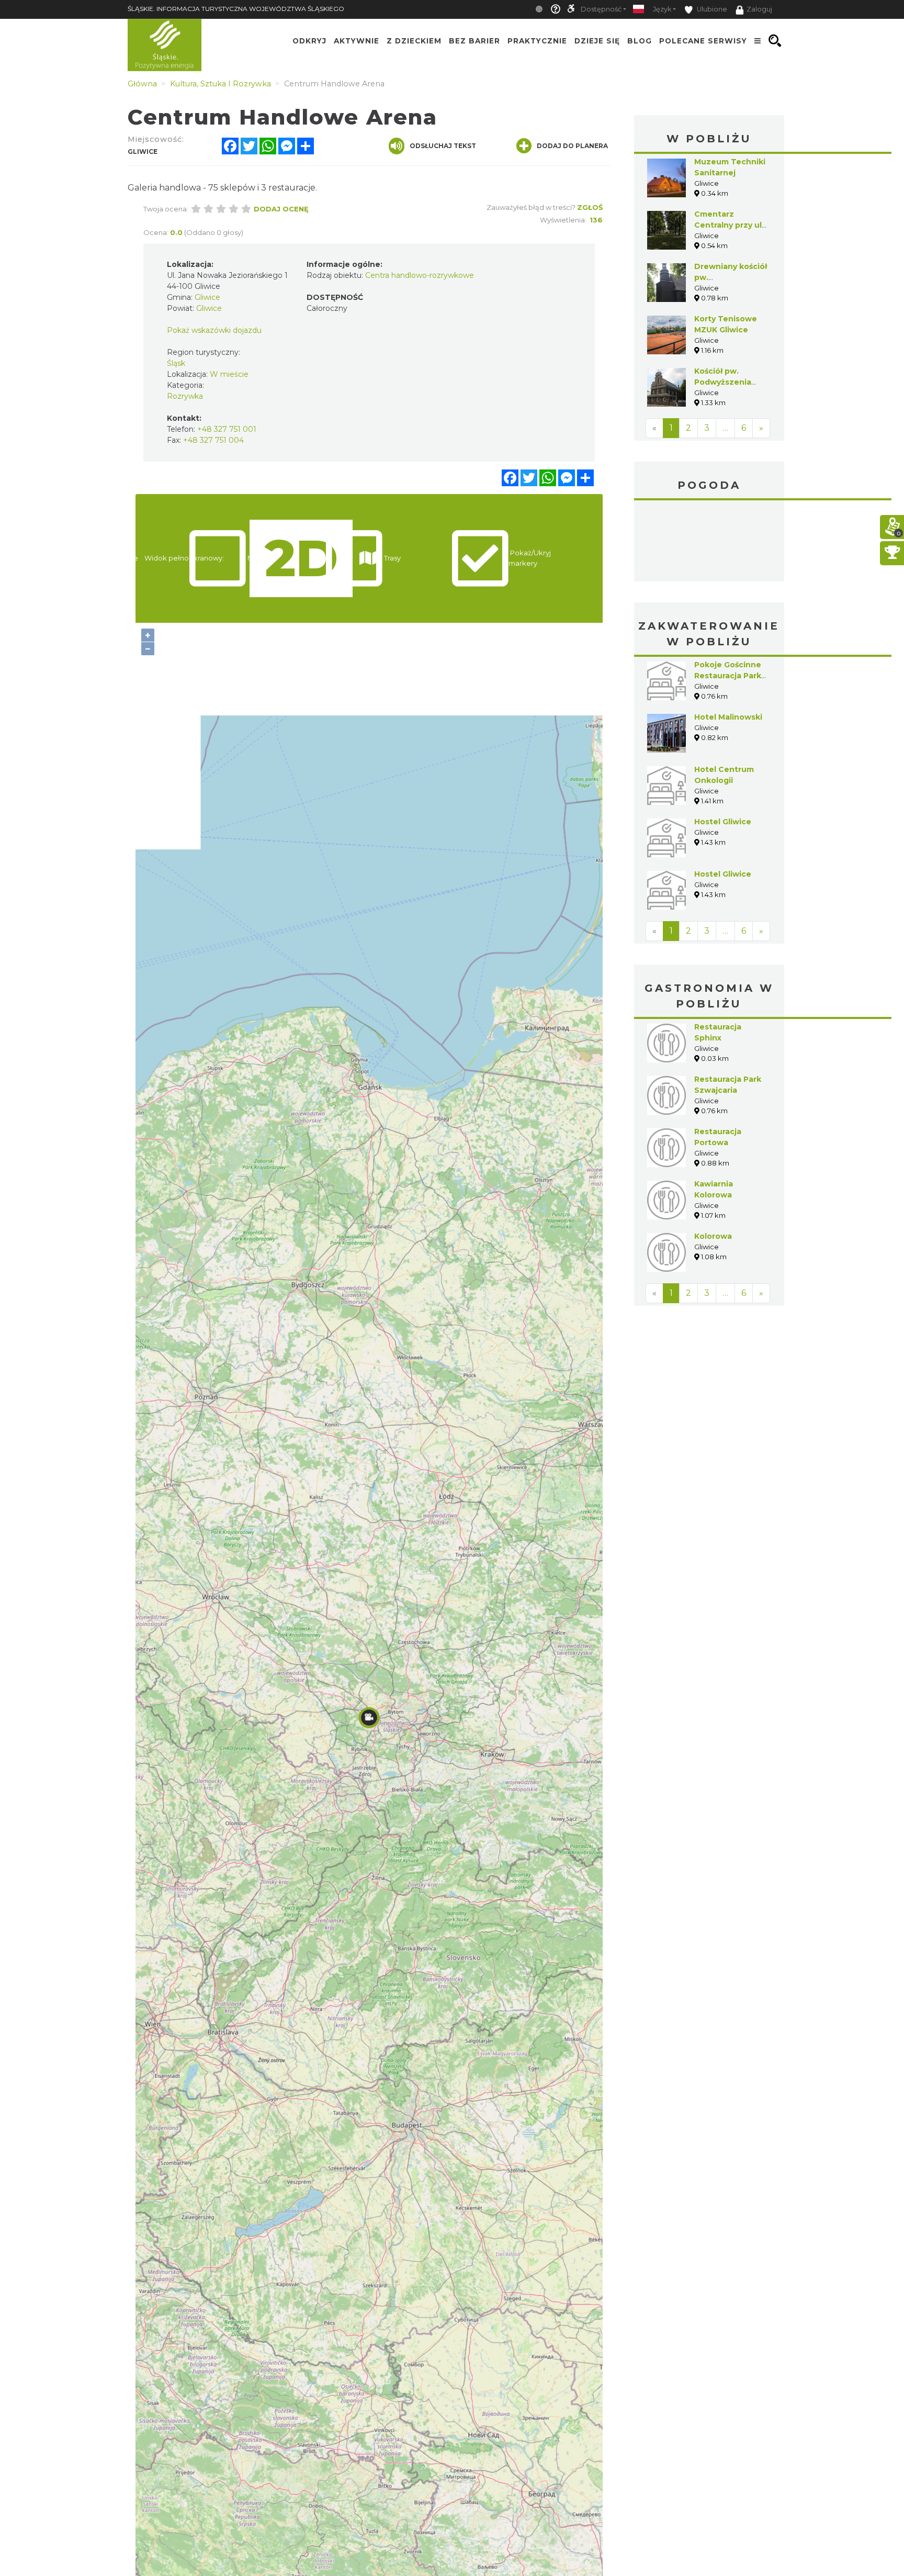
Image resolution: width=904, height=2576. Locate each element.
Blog (640, 41)
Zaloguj (759, 9)
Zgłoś (590, 207)
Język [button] (662, 9)
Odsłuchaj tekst (443, 146)
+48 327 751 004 (213, 440)
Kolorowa (713, 1236)
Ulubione (711, 9)
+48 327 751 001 (227, 429)
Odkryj (309, 41)
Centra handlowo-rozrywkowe (420, 275)
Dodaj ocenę (281, 209)
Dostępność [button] (601, 9)
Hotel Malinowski (728, 717)
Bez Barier (474, 41)
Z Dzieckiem (414, 41)
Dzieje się (597, 41)
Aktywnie (357, 41)
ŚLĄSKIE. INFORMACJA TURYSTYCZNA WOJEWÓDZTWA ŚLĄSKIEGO (236, 9)
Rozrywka (185, 396)
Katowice (709, 542)
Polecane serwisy (703, 41)
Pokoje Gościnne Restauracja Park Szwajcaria (728, 676)
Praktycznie (537, 41)
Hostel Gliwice (723, 822)
